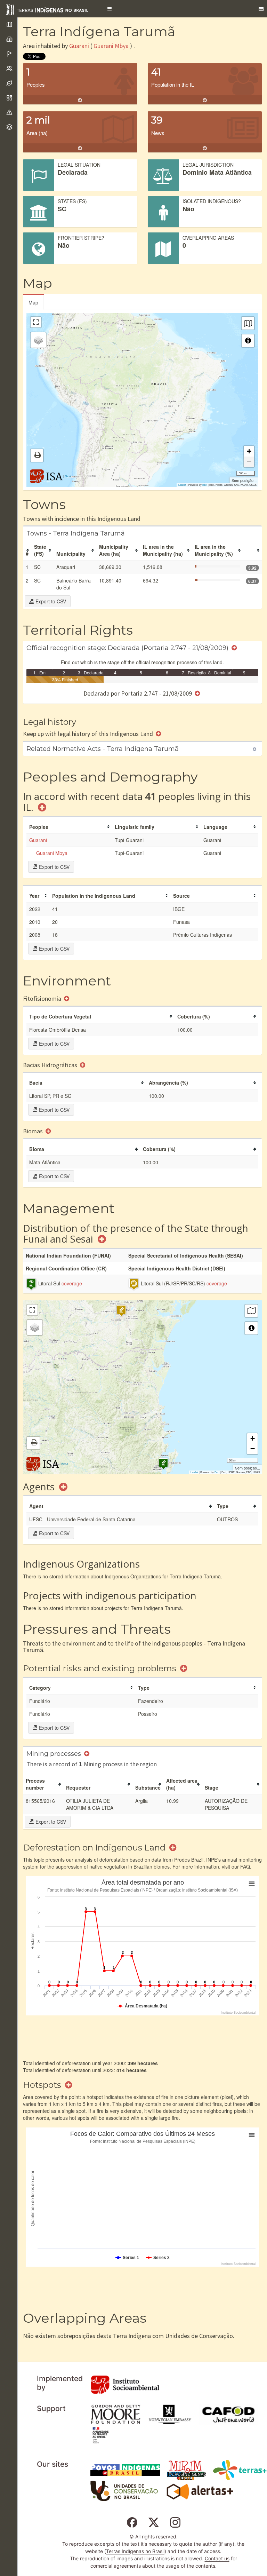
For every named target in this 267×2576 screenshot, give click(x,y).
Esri (205, 485)
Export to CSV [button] (50, 601)
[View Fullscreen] (36, 322)
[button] (110, 9)
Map (33, 302)
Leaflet (182, 485)
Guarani (79, 46)
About (68, 476)
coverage (72, 1283)
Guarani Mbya (111, 46)
